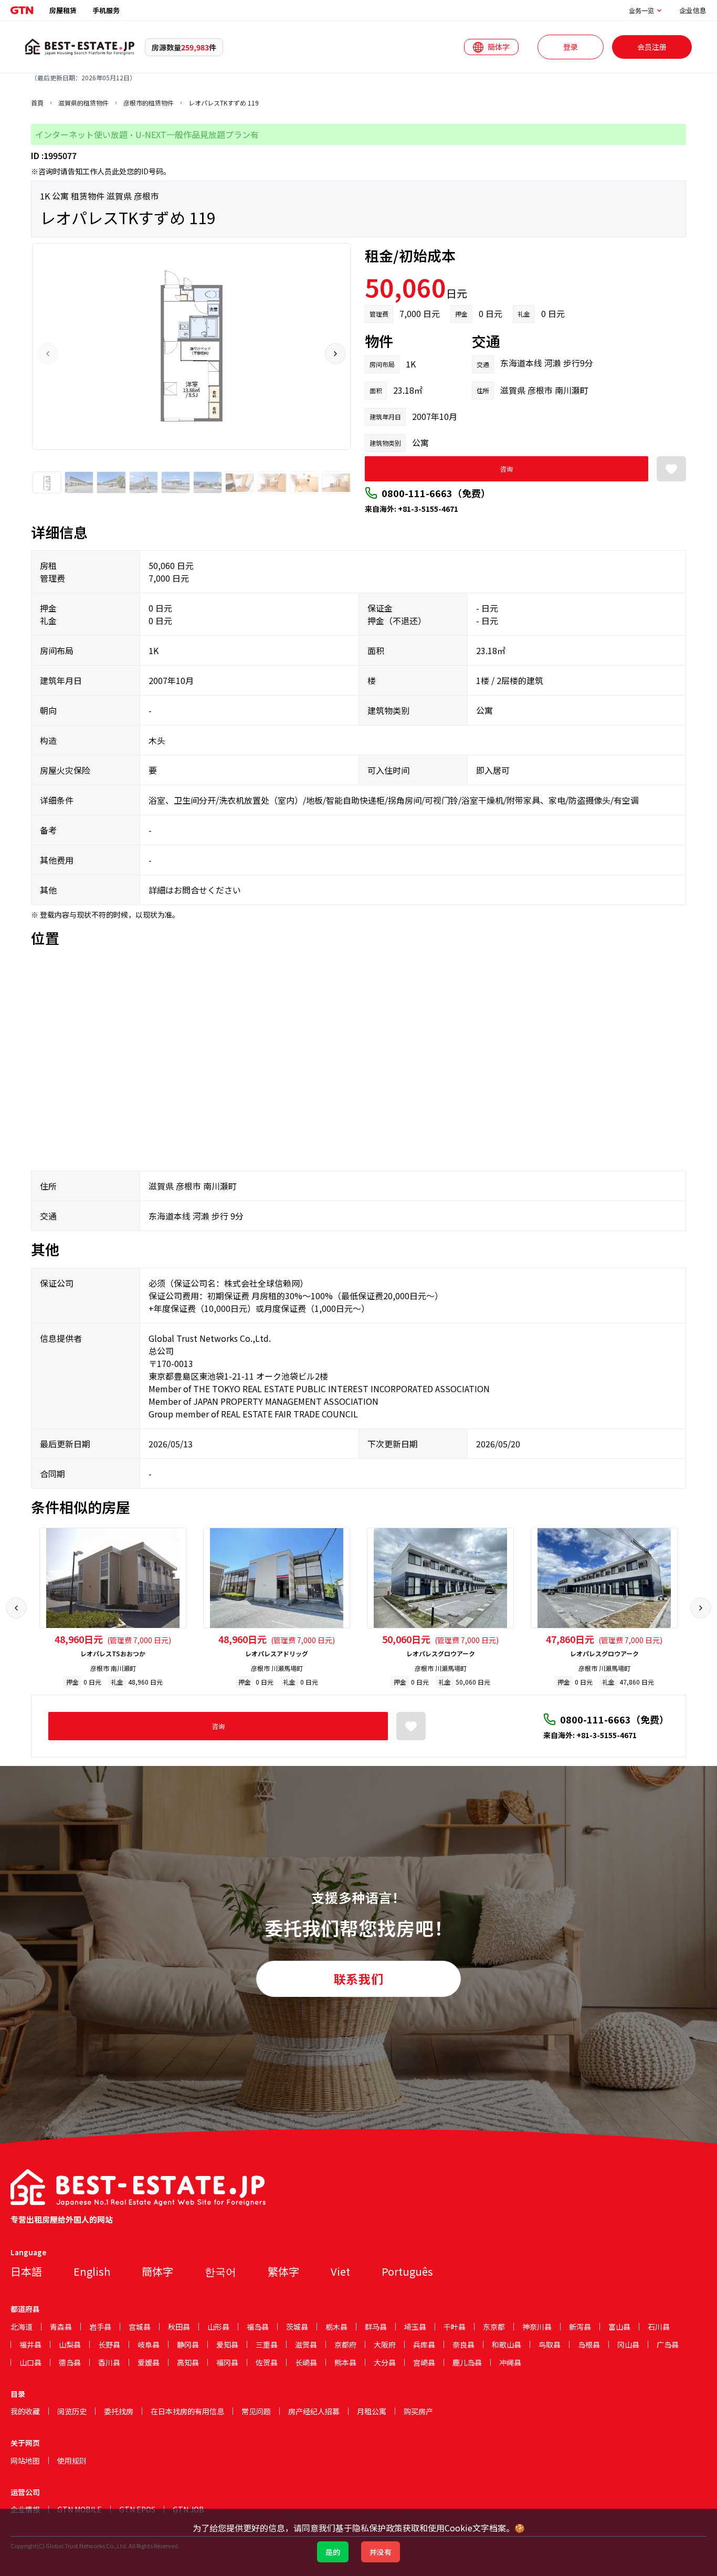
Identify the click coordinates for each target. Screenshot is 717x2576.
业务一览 (641, 10)
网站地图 (25, 2461)
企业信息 (693, 10)
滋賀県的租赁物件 (83, 103)
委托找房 (119, 2411)
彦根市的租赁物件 (149, 103)
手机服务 (106, 10)
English (92, 2271)
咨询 (507, 469)
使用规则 (72, 2461)
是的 (333, 2552)
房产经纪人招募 (314, 2411)
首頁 (37, 103)
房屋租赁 (63, 10)
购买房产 (418, 2411)
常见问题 (256, 2411)
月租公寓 (372, 2411)
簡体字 (157, 2271)
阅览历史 (72, 2411)
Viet (340, 2271)
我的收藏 (25, 2411)
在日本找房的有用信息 (187, 2411)
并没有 (381, 2552)
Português (407, 2271)
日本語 (26, 2271)
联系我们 (358, 1979)
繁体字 (283, 2271)
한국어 (220, 2271)
